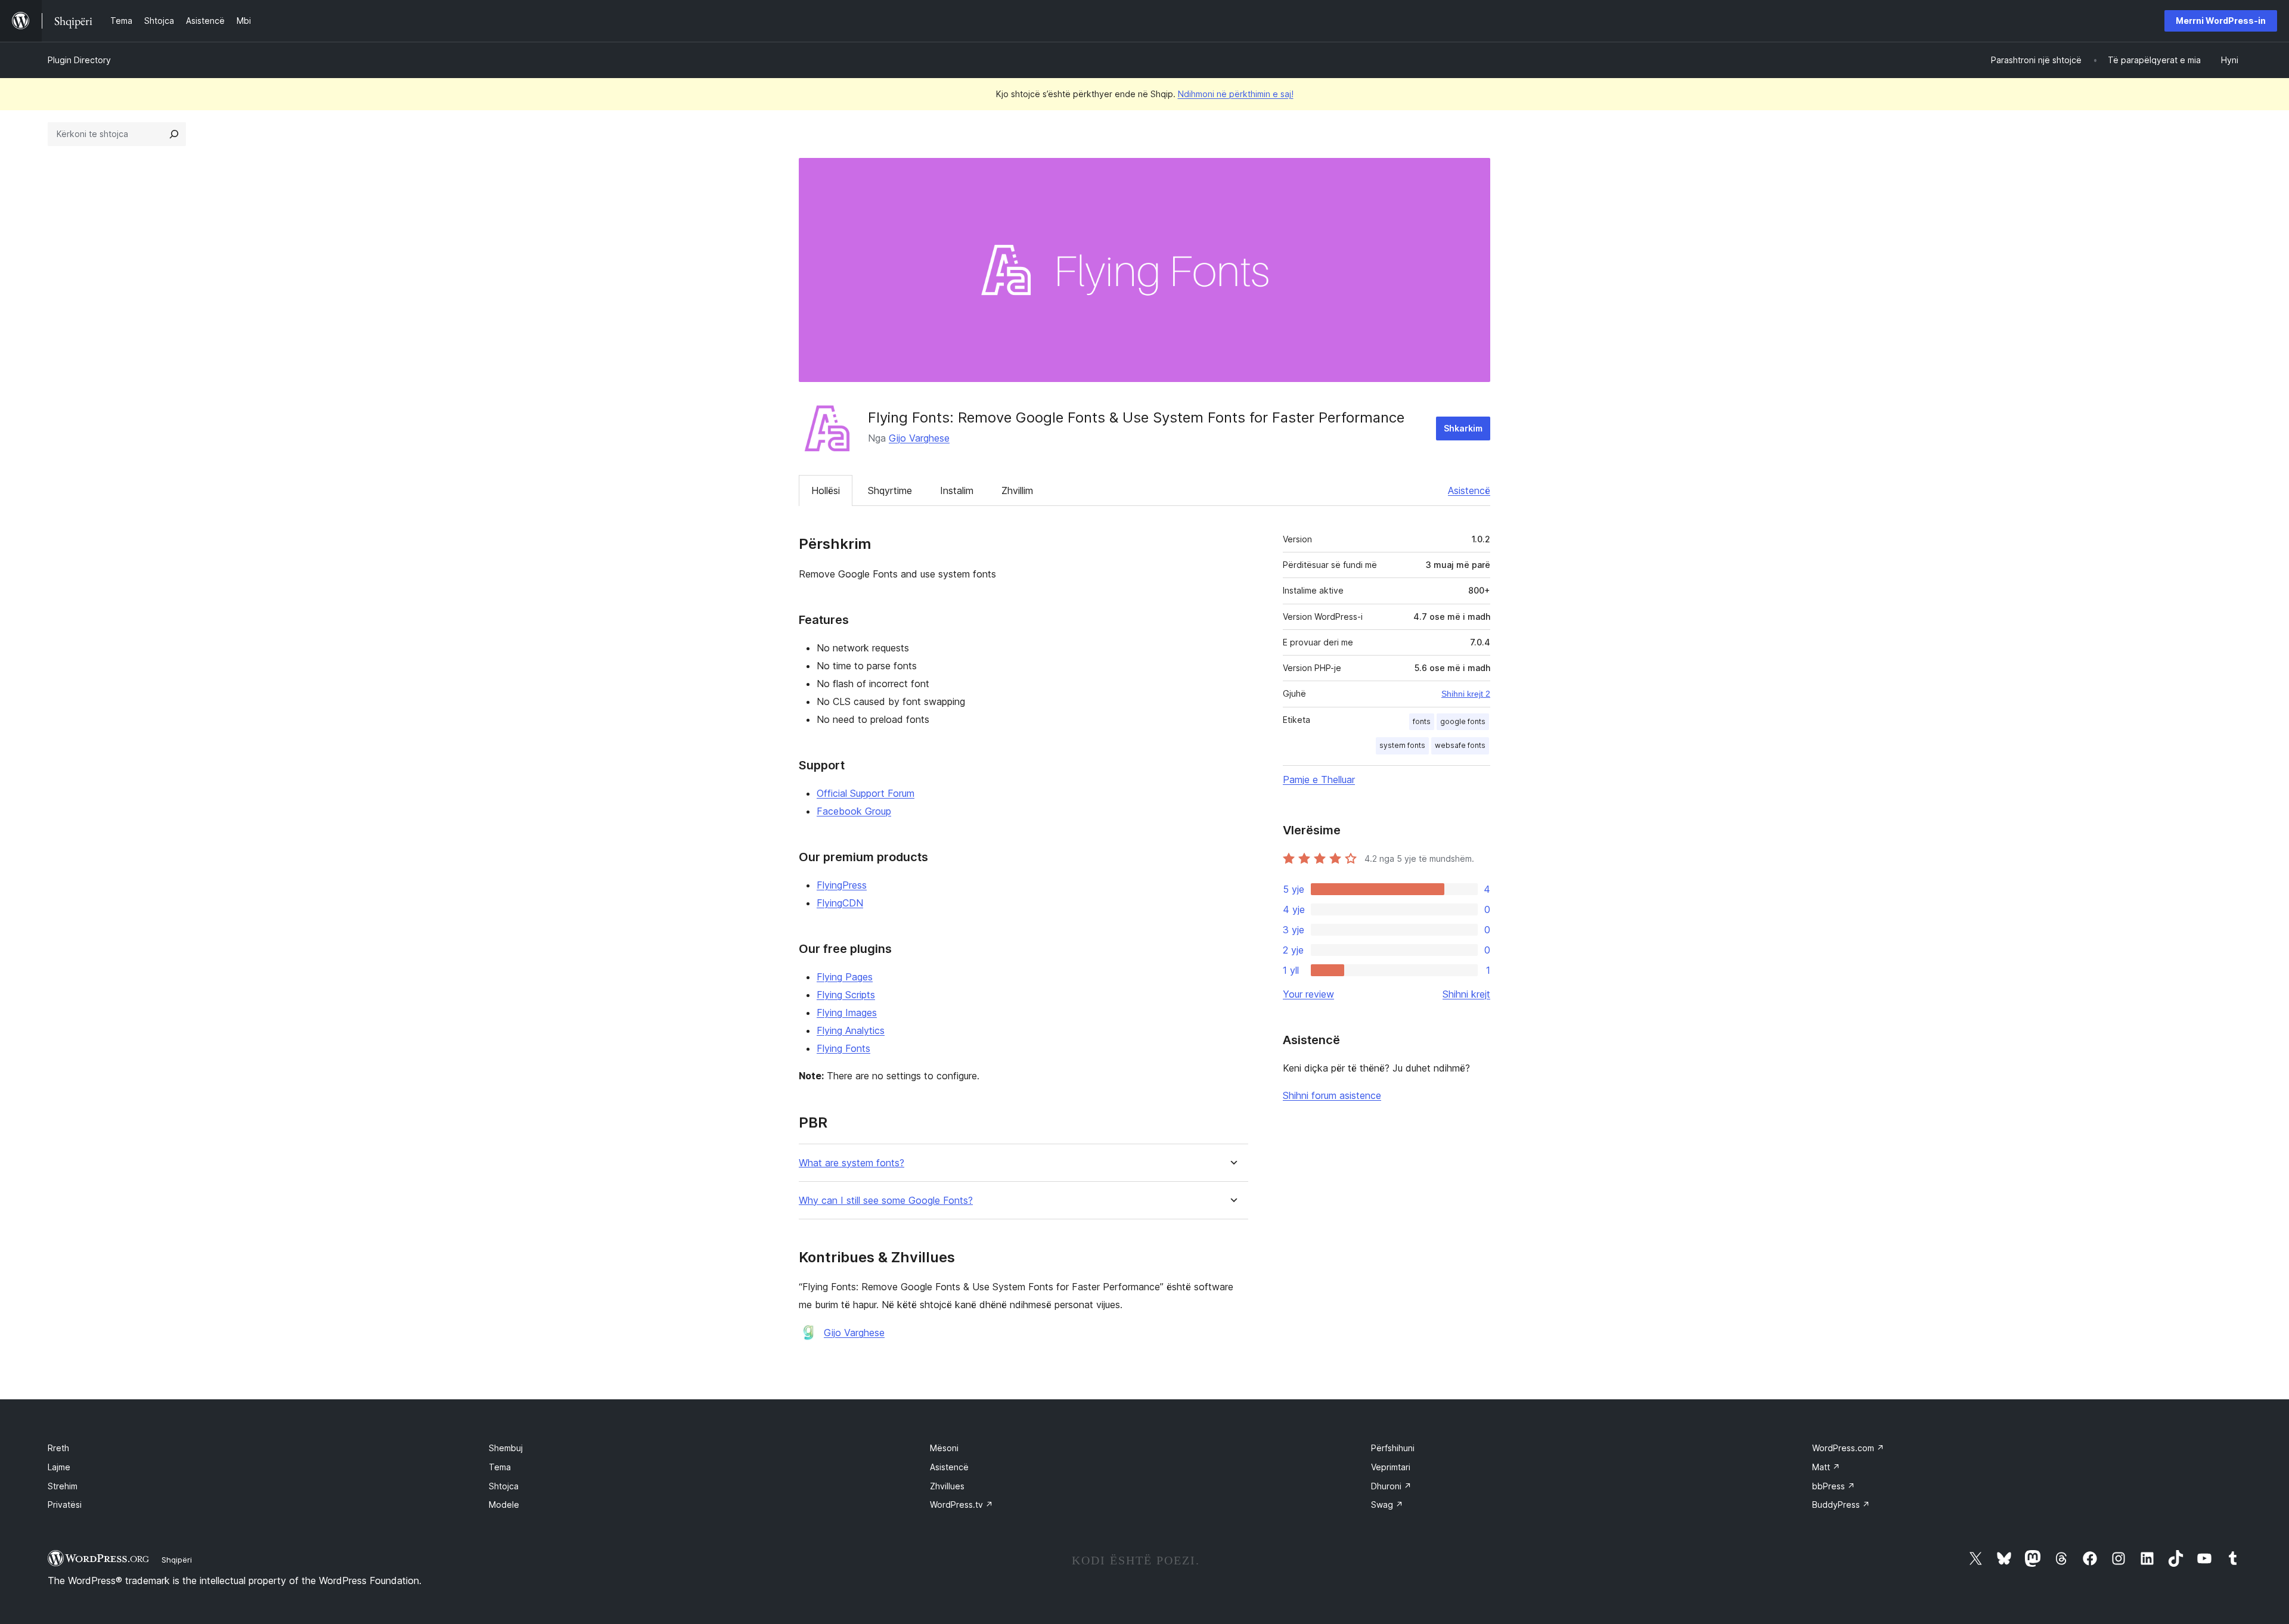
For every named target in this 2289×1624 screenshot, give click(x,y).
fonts (1422, 721)
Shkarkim (1463, 428)
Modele (504, 1505)
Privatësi (65, 1505)
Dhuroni (1391, 1486)
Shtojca (504, 1486)
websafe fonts (1460, 745)
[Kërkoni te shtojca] (174, 134)
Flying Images (847, 1013)
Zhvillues (947, 1486)
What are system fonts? (852, 1163)
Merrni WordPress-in (2221, 21)
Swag (1387, 1505)
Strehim (63, 1486)
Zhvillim (1017, 490)
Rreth (58, 1448)
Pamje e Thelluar (1319, 780)
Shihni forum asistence (1332, 1095)
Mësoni (944, 1448)
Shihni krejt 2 (1466, 694)
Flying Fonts (843, 1048)
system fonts (1402, 745)
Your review (1308, 994)
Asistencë (1469, 490)
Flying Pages (845, 977)
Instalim (957, 490)
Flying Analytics (851, 1030)
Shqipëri (177, 1560)
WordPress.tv (961, 1505)
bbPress (1834, 1486)
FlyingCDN (840, 903)
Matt (1826, 1467)
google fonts (1463, 721)
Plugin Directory (79, 60)
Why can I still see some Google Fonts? (886, 1201)
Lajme (59, 1467)
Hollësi (826, 490)
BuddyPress (1841, 1505)
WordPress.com (1848, 1448)
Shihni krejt (1466, 994)
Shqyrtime (890, 490)
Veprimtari (1391, 1467)
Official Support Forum (866, 793)
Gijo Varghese (919, 438)
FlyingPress (842, 885)
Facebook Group (854, 811)
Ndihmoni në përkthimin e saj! (1236, 94)
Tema (500, 1467)
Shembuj (506, 1448)
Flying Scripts (846, 995)
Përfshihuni (1393, 1448)
